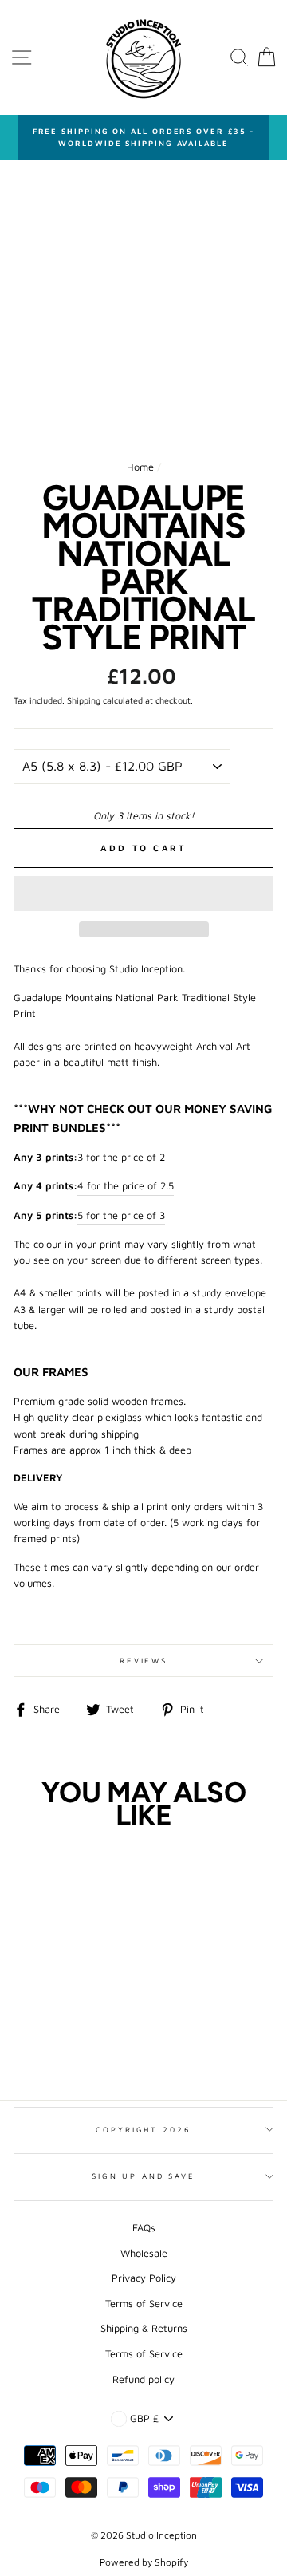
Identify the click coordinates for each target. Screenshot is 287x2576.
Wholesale (144, 2253)
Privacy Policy (144, 2278)
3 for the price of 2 (121, 1157)
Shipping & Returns (144, 2328)
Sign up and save (143, 2176)
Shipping (84, 700)
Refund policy (143, 2379)
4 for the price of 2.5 (126, 1186)
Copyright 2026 (143, 2130)
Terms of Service (144, 2304)
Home (140, 467)
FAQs (144, 2228)
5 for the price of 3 (121, 1215)
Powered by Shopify (144, 2562)
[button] (143, 894)
